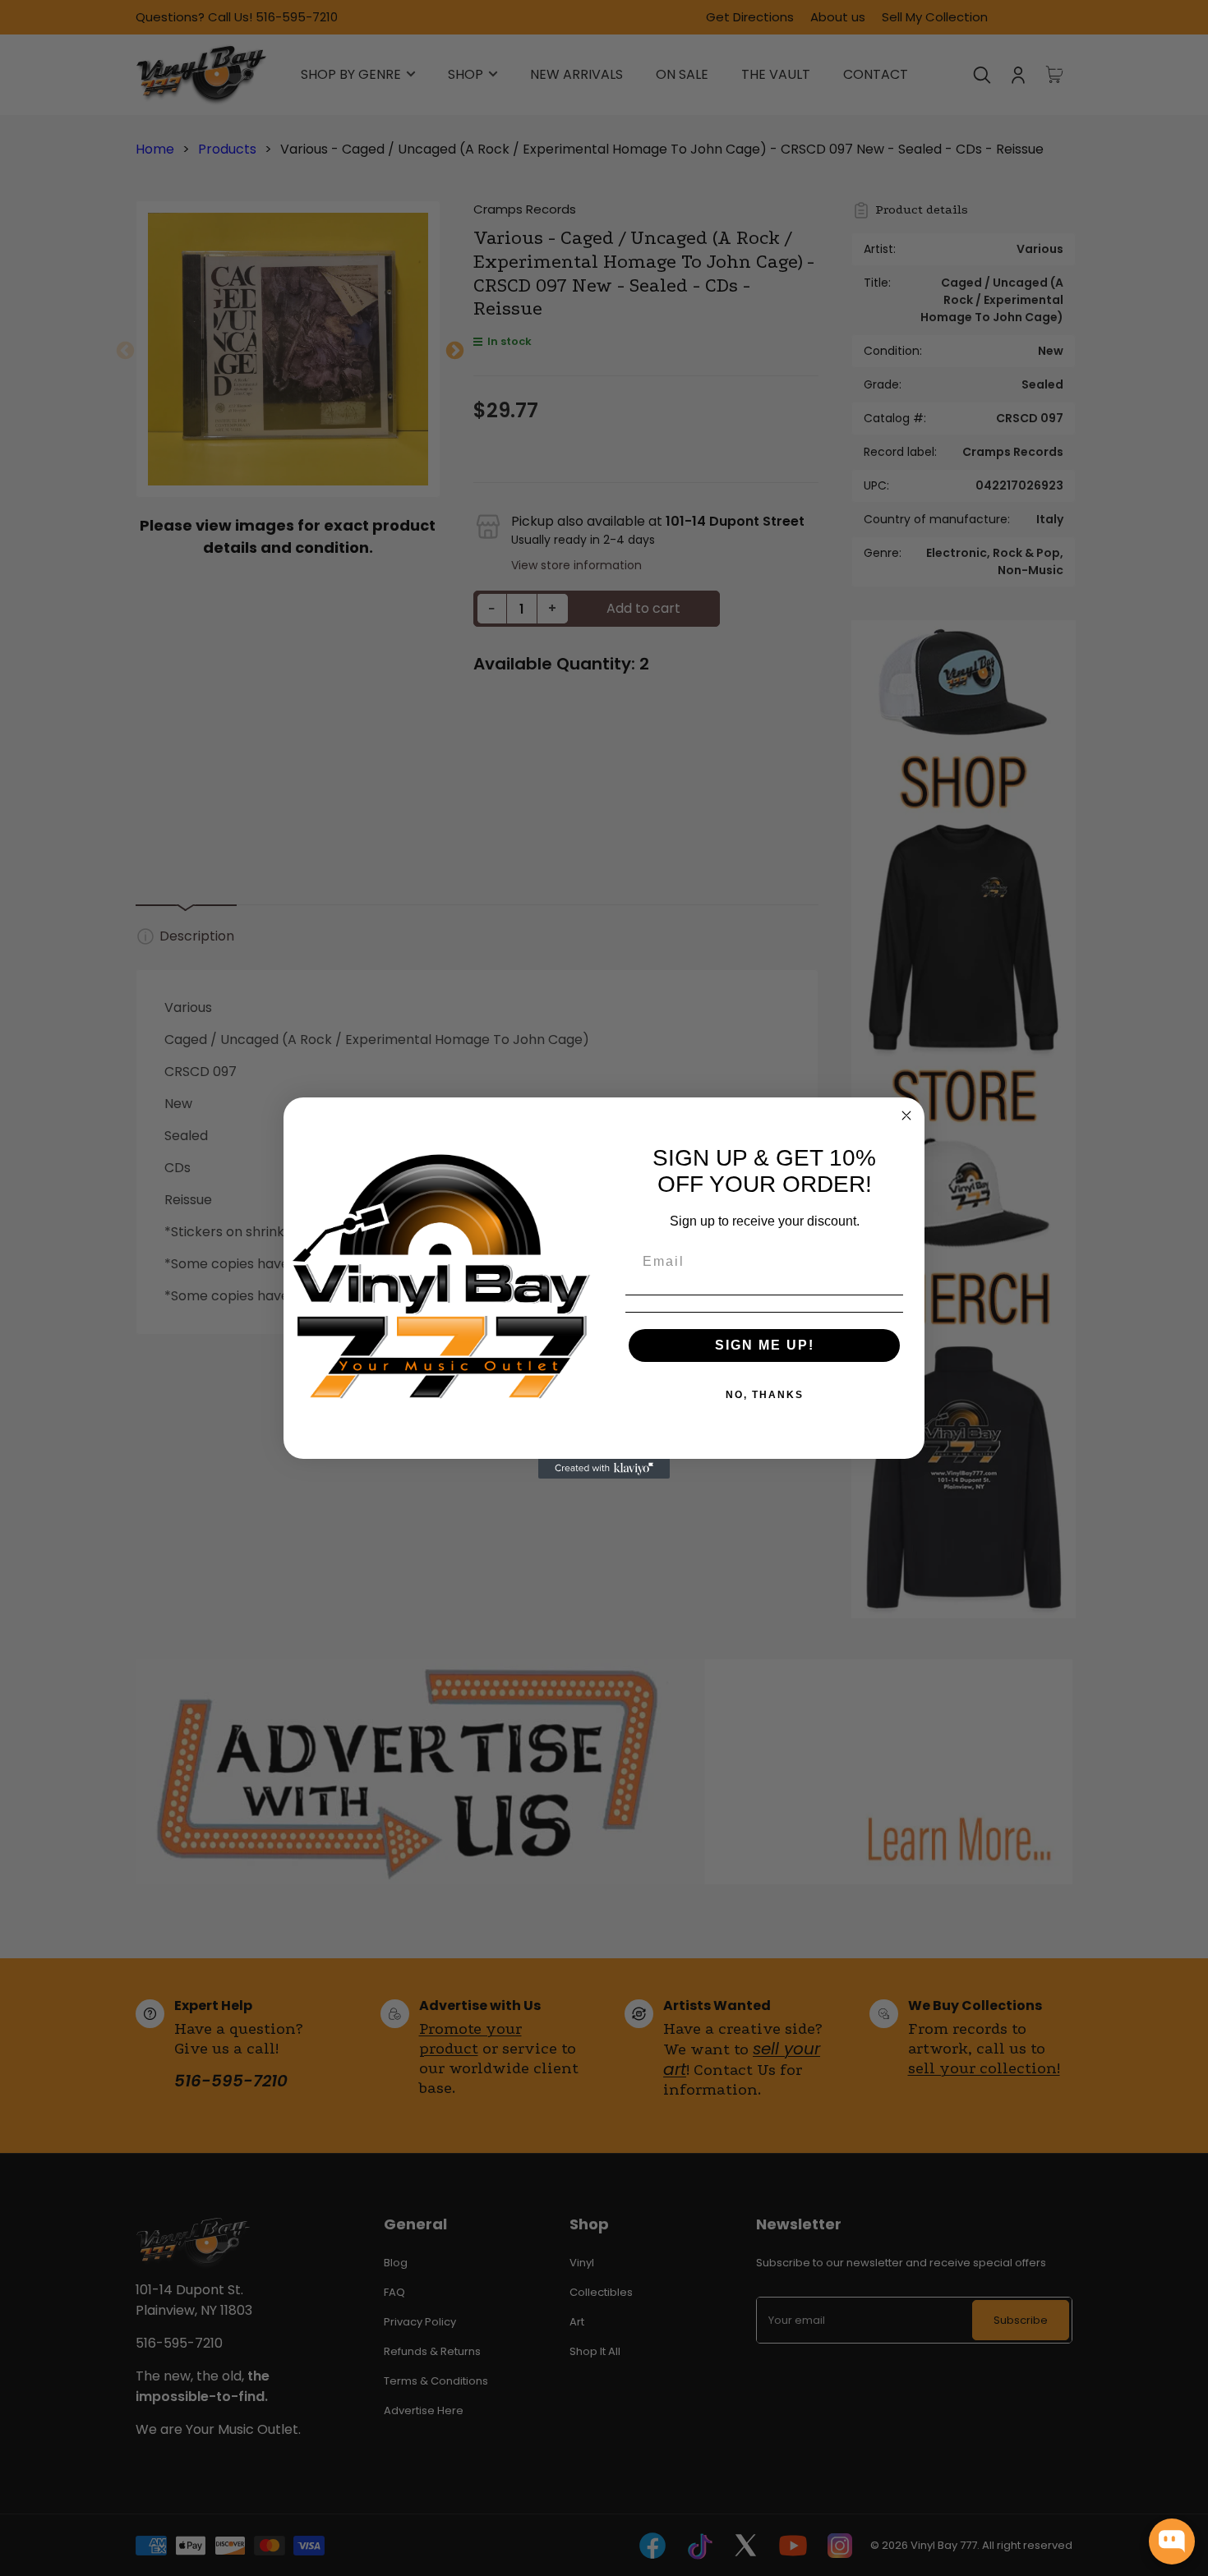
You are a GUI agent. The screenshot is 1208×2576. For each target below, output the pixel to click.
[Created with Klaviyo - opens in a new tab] (604, 1469)
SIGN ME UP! (765, 1345)
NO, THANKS (765, 1395)
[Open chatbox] (1172, 2541)
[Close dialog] (906, 1115)
